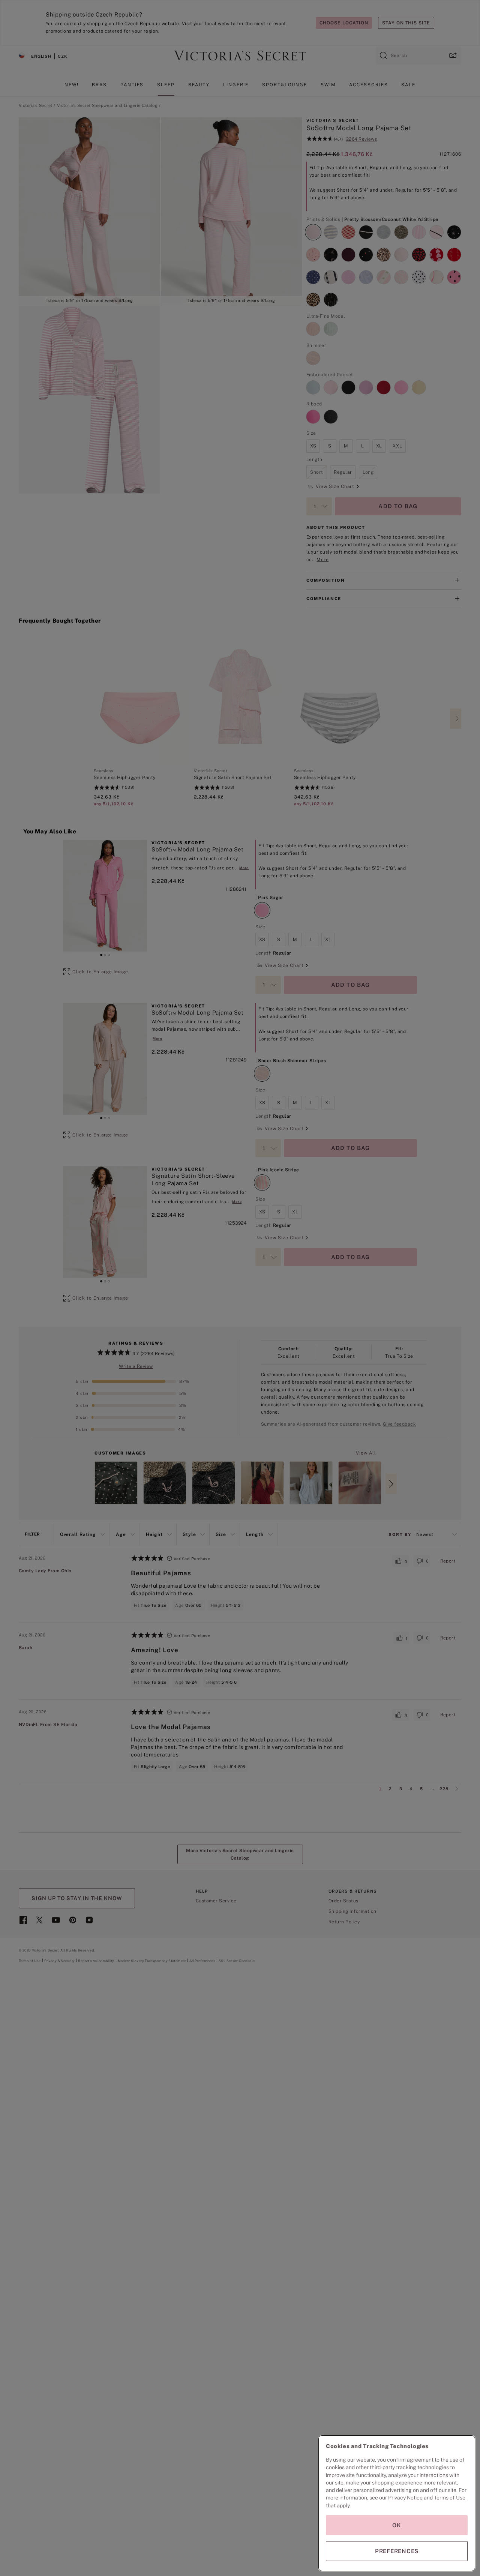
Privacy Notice (405, 2498)
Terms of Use (450, 2498)
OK (397, 2525)
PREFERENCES (397, 2551)
